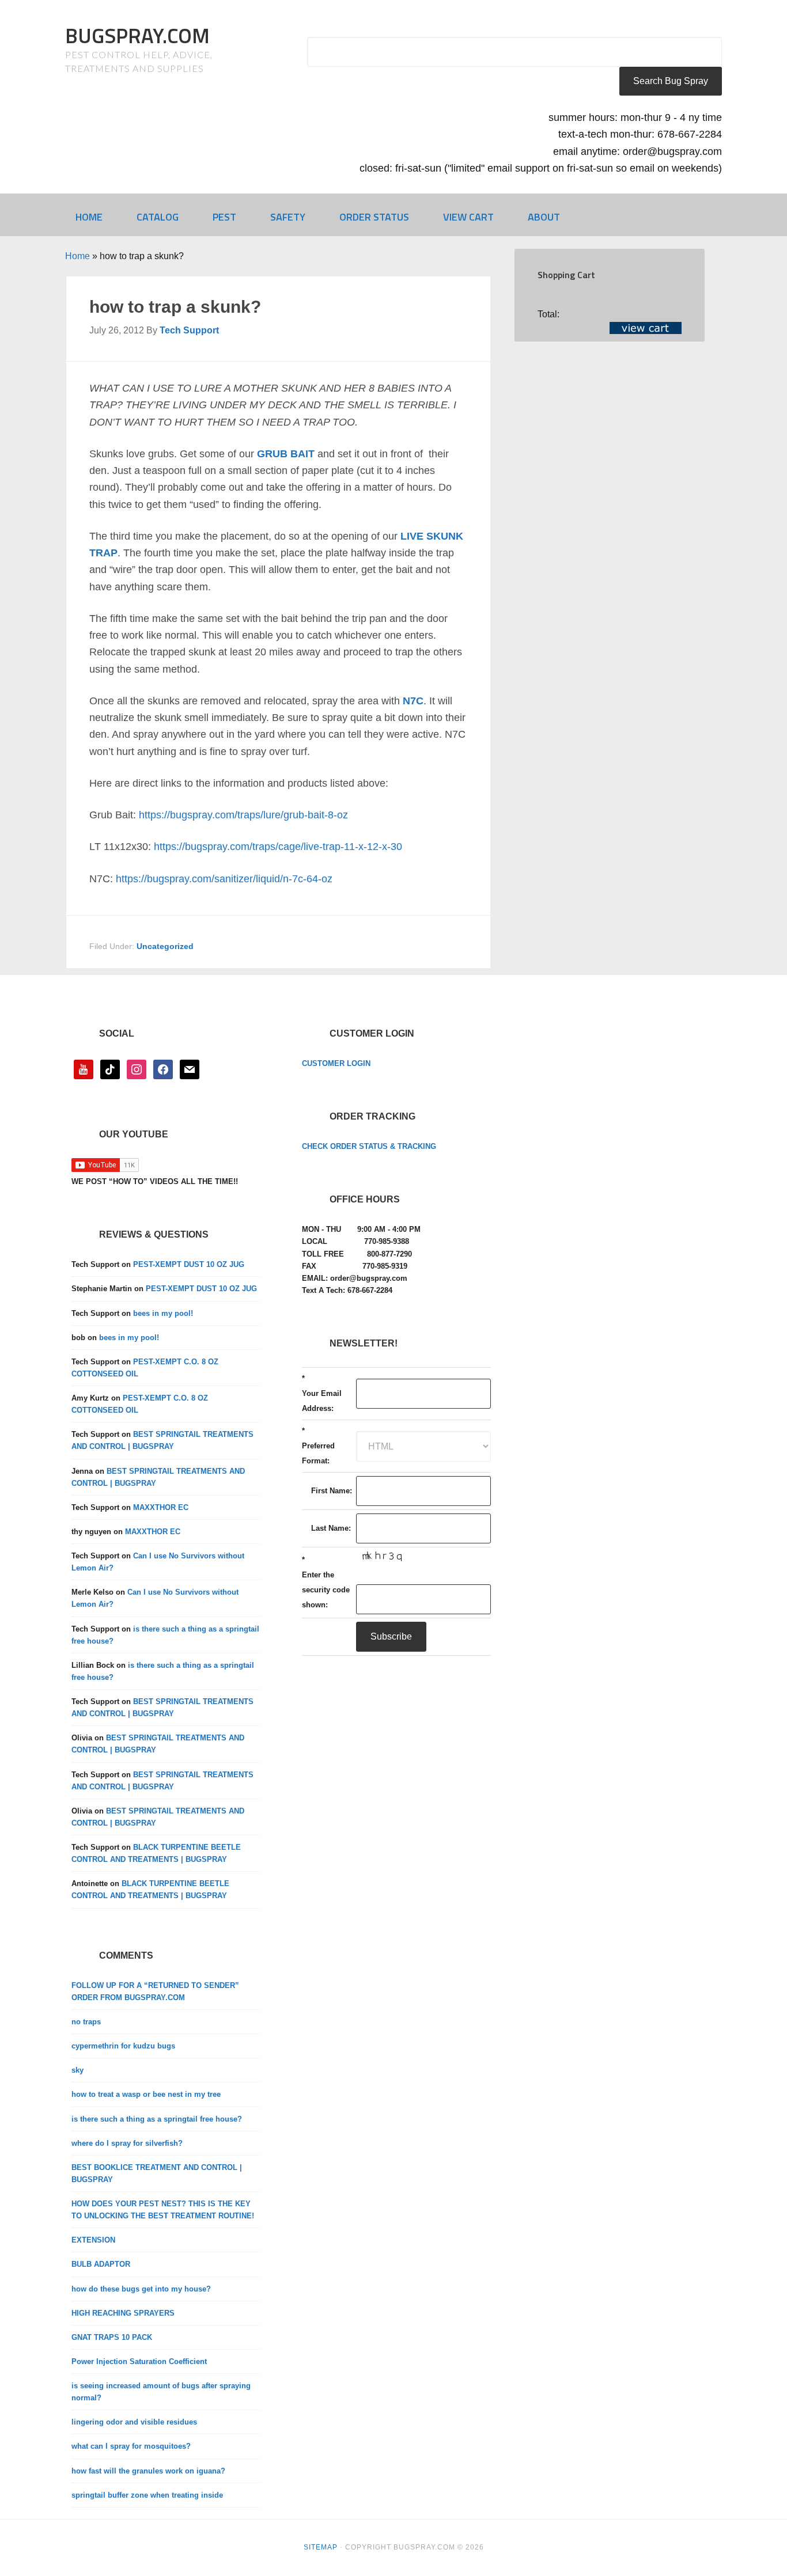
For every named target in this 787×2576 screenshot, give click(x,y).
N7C (413, 701)
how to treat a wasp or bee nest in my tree (146, 2094)
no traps (86, 2022)
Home (77, 256)
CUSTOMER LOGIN (336, 1063)
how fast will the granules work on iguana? (148, 2471)
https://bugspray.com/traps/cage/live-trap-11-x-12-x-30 (278, 847)
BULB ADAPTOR (101, 2264)
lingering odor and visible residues (134, 2422)
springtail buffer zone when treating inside (147, 2495)
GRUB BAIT (286, 454)
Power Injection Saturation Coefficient (139, 2361)
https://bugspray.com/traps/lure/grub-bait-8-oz (243, 815)
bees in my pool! (163, 1313)
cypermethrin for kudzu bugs (123, 2046)
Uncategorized (165, 946)
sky (77, 2070)
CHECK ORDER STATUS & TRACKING (369, 1146)
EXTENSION (93, 2240)
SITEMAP (321, 2547)
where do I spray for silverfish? (127, 2143)
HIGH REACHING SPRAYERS (123, 2313)
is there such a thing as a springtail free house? (157, 2119)
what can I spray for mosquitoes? (131, 2446)
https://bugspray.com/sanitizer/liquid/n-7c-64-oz (224, 879)
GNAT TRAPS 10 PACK (112, 2337)
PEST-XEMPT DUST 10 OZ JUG (189, 1264)
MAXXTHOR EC (161, 1507)
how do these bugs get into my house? (141, 2289)
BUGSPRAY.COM (137, 35)
